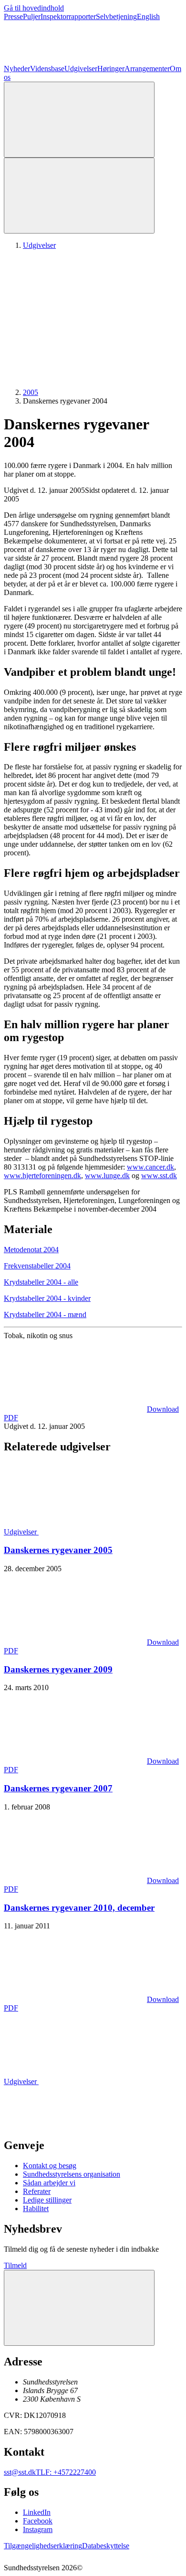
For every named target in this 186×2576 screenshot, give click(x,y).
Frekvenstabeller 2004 (37, 1266)
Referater (37, 2191)
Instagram (38, 2529)
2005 (31, 392)
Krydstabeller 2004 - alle (41, 1282)
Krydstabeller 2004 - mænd (45, 1315)
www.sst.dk (159, 1176)
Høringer (111, 69)
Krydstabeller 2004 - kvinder (47, 1298)
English (148, 16)
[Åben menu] (79, 196)
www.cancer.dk (150, 1167)
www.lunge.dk (107, 1176)
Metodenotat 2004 (31, 1250)
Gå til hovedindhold (34, 8)
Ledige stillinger (47, 2200)
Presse (13, 16)
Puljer (32, 16)
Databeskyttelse (106, 2546)
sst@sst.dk (20, 2472)
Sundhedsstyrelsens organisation (72, 2174)
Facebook (38, 2521)
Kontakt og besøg (50, 2166)
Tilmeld (15, 2265)
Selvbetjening (116, 16)
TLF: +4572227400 (66, 2472)
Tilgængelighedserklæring (43, 2546)
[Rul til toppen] (79, 2308)
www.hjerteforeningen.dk (42, 1176)
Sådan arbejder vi (49, 2183)
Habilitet (36, 2209)
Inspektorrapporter (68, 16)
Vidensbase (47, 69)
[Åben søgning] (79, 120)
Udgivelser (81, 69)
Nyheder (17, 69)
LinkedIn (37, 2512)
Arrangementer (147, 69)
